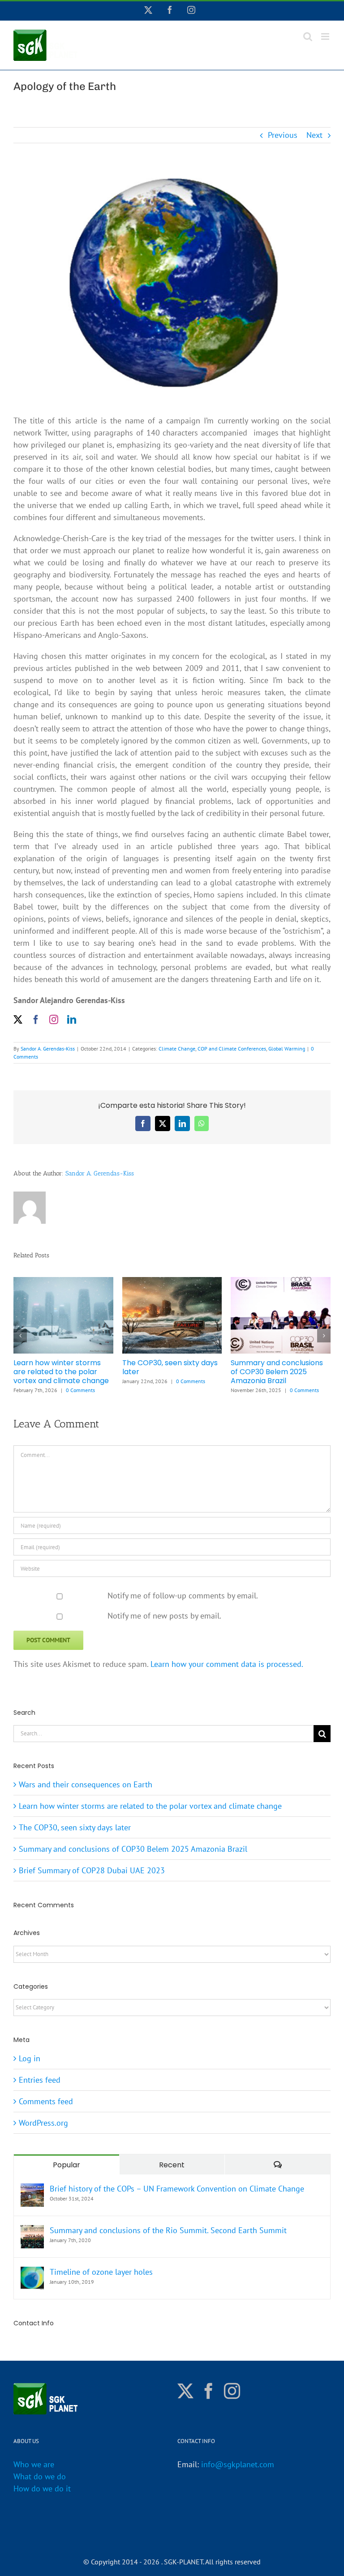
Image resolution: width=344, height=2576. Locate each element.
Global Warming (287, 1049)
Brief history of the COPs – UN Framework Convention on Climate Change (177, 2189)
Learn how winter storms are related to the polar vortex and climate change (278, 1372)
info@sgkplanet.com (238, 2464)
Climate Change (177, 1049)
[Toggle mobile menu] (326, 36)
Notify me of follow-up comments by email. (183, 1596)
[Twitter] (185, 2391)
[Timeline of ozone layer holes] (32, 2273)
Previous (283, 135)
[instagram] (54, 1020)
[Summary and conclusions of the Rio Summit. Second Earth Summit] (32, 2231)
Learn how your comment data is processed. (227, 1664)
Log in (30, 2058)
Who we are (34, 2464)
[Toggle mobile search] (308, 36)
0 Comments (87, 1381)
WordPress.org (43, 2123)
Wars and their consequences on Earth (164, 1367)
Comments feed (46, 2101)
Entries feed (40, 2080)
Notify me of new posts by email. (164, 1616)
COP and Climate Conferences (232, 1049)
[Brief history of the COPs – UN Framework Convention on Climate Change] (32, 2189)
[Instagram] (232, 2391)
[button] (20, 1336)
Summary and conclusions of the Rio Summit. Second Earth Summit (168, 2230)
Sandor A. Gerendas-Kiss (48, 1049)
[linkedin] (72, 1020)
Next (314, 135)
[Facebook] (209, 2391)
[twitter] (18, 1020)
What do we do (40, 2476)
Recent (172, 2165)
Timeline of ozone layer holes (101, 2272)
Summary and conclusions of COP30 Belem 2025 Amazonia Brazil (133, 1849)
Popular (67, 2165)
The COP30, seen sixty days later (75, 1827)
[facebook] (36, 1020)
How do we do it (42, 2488)
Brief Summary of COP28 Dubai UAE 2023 (57, 1367)
